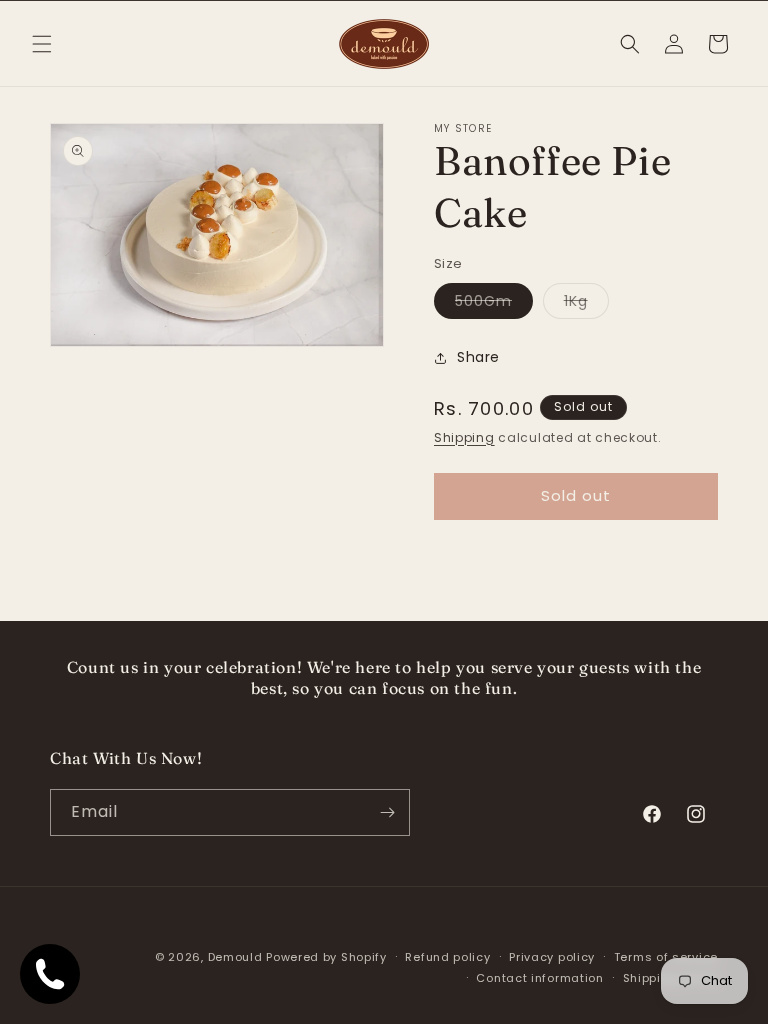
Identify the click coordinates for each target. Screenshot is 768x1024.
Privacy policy (552, 957)
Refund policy (447, 957)
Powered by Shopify (326, 957)
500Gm (494, 304)
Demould (235, 957)
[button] (42, 44)
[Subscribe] (387, 812)
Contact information (539, 978)
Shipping (464, 437)
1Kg (586, 304)
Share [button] (478, 357)
